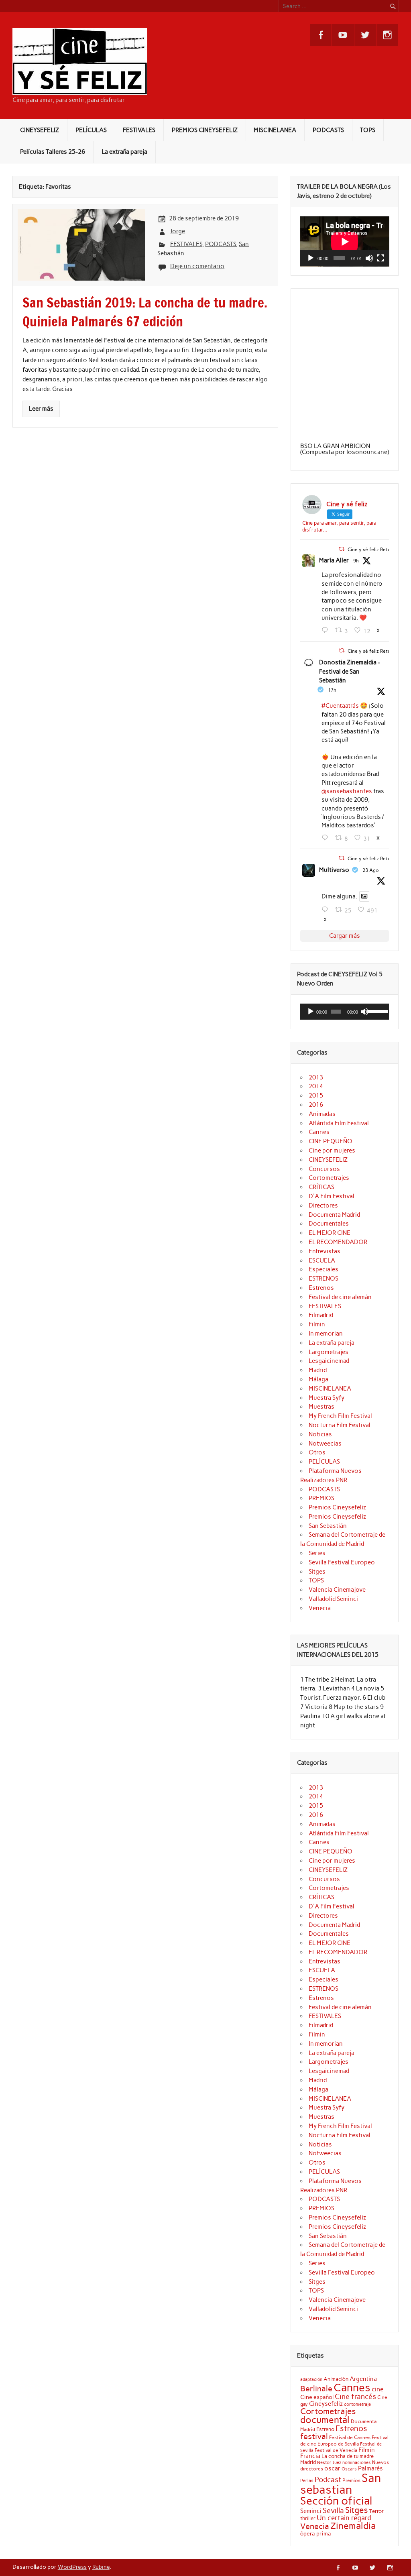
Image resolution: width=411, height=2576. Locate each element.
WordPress (72, 2567)
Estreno (325, 2429)
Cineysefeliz (326, 2404)
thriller (308, 2518)
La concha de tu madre (348, 2456)
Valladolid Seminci (333, 1599)
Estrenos (321, 1288)
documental (325, 2420)
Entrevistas (325, 1251)
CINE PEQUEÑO (331, 1141)
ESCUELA (322, 1261)
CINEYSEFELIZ (40, 130)
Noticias (320, 1434)
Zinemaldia (353, 2526)
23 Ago (371, 870)
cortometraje (357, 2404)
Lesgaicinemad (329, 1361)
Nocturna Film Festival (340, 1425)
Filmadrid (321, 1315)
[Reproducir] (311, 258)
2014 (316, 1086)
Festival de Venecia (336, 2450)
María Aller (334, 560)
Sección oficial (336, 2501)
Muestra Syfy (327, 1398)
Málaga (318, 1379)
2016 (316, 1105)
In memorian (326, 1334)
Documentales (329, 1224)
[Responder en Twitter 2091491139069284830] (327, 910)
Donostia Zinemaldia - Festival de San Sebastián (350, 672)
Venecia (320, 1608)
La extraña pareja (124, 152)
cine (378, 2389)
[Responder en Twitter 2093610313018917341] (327, 838)
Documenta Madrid (334, 1215)
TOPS (368, 130)
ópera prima (316, 2533)
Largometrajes (329, 1352)
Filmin (317, 1324)
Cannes (319, 1132)
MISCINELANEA (275, 130)
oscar (332, 2468)
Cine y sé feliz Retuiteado (376, 549)
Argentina (363, 2379)
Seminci (311, 2511)
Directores (323, 1206)
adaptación (311, 2379)
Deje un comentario (197, 266)
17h (332, 690)
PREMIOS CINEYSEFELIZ (205, 130)
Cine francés (355, 2397)
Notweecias (325, 1444)
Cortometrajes (329, 1178)
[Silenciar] (369, 258)
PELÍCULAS (91, 130)
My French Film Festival (340, 1416)
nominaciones (357, 2463)
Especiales (324, 1269)
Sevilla (333, 2511)
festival (314, 2436)
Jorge (178, 231)
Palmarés (370, 2468)
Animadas (322, 1114)
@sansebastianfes (347, 791)
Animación (336, 2379)
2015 (316, 1096)
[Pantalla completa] (380, 258)
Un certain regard (344, 2518)
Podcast (328, 2479)
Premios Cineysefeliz (337, 1507)
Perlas (307, 2481)
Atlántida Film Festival (339, 1123)
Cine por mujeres (332, 1151)
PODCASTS (328, 130)
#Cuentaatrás (340, 706)
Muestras (321, 1407)
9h (356, 561)
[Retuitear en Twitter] (342, 549)
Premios (351, 2480)
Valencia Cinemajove (337, 1590)
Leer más (41, 409)
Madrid (318, 1370)
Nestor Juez (329, 2463)
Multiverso (334, 870)
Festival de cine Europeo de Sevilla (344, 2441)
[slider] (377, 1011)
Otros (317, 1452)
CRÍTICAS (321, 1187)
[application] (345, 241)
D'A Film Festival (332, 1196)
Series (317, 1553)
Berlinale (316, 2389)
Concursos (324, 1169)
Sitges (317, 1572)
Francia (310, 2456)
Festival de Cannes (350, 2437)
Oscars (349, 2469)
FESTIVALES (139, 130)
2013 (316, 1077)
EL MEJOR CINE (330, 1233)
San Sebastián (328, 1526)
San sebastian (341, 2484)
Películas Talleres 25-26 (53, 152)
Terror (376, 2511)
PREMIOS (321, 1498)
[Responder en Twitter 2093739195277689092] (327, 630)
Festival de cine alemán (340, 1297)
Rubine (101, 2567)
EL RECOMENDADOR (338, 1242)
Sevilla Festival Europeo (342, 1562)
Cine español (317, 2397)
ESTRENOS (324, 1279)
